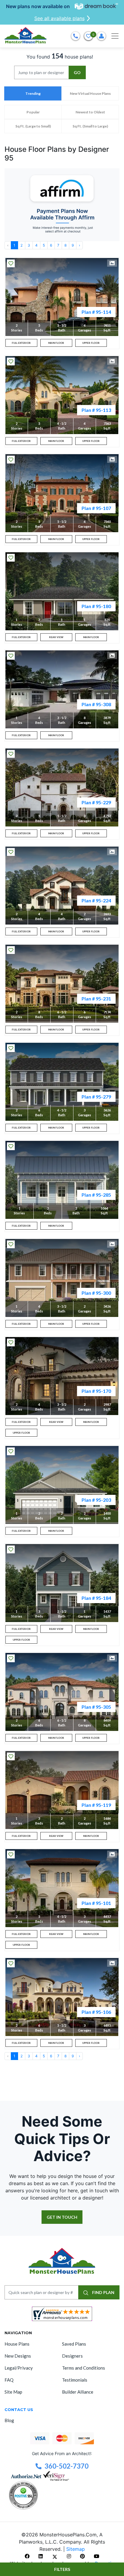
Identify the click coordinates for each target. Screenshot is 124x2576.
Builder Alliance (78, 2392)
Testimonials (75, 2380)
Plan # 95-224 (96, 900)
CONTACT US (19, 2410)
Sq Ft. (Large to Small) (33, 126)
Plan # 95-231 (96, 999)
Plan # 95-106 (96, 2012)
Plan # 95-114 (96, 312)
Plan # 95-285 (96, 1195)
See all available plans (59, 18)
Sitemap (76, 2549)
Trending (33, 93)
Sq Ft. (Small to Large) (90, 126)
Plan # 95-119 (96, 1805)
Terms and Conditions (84, 2368)
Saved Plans (74, 2344)
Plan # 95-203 (96, 1500)
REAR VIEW (56, 637)
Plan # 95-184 (96, 1598)
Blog (9, 2420)
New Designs (18, 2356)
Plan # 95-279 (96, 1097)
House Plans (17, 2344)
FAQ (9, 2380)
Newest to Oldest (90, 112)
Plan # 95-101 (96, 1903)
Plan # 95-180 (96, 606)
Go (77, 72)
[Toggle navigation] (115, 36)
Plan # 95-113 (96, 410)
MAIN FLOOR (56, 343)
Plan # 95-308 (96, 704)
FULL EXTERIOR (21, 343)
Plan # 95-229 (96, 802)
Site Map (13, 2392)
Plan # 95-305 (96, 1707)
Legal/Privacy (19, 2368)
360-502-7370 (67, 2466)
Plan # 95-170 (96, 1391)
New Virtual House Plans (90, 93)
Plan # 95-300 (96, 1293)
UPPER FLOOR (91, 343)
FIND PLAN (103, 2292)
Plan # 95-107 (96, 508)
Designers (72, 2356)
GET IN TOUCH (62, 2217)
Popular (33, 112)
